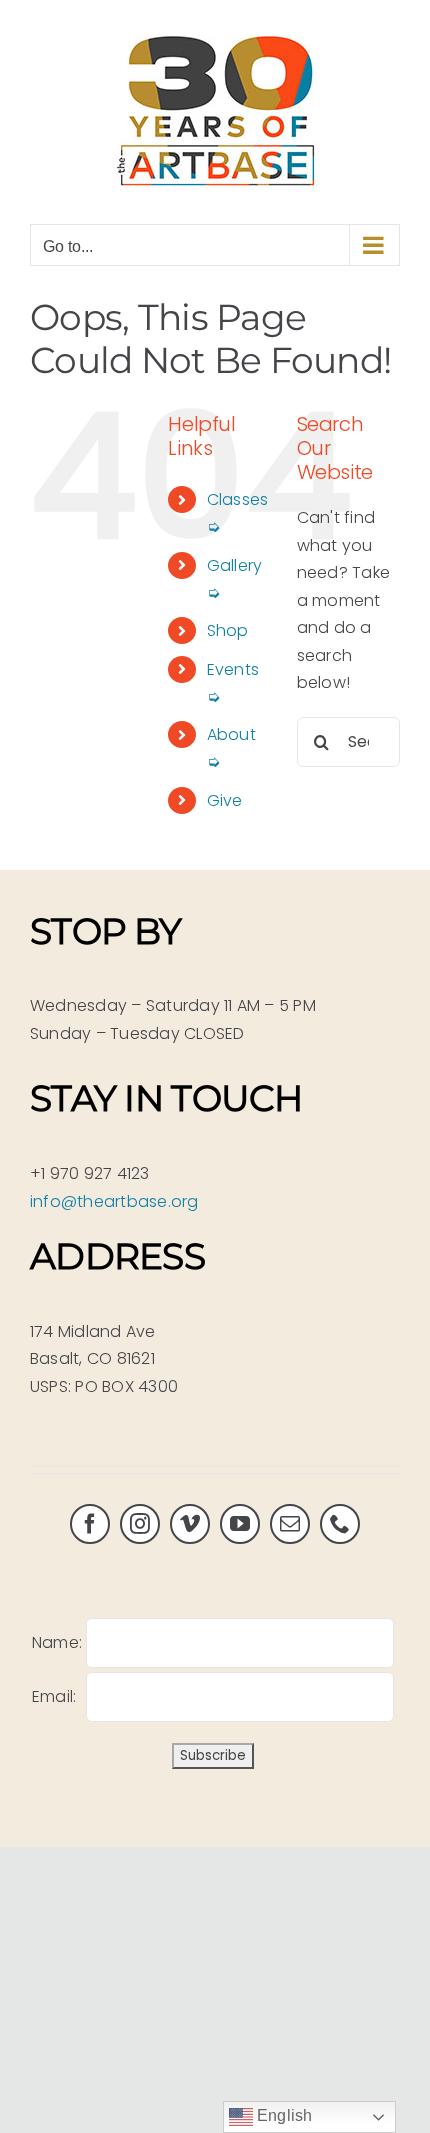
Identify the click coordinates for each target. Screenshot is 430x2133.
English (283, 2115)
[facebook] (90, 1524)
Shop (228, 630)
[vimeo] (190, 1524)
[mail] (290, 1524)
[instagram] (140, 1524)
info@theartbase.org (114, 1201)
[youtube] (240, 1524)
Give (225, 800)
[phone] (340, 1524)
